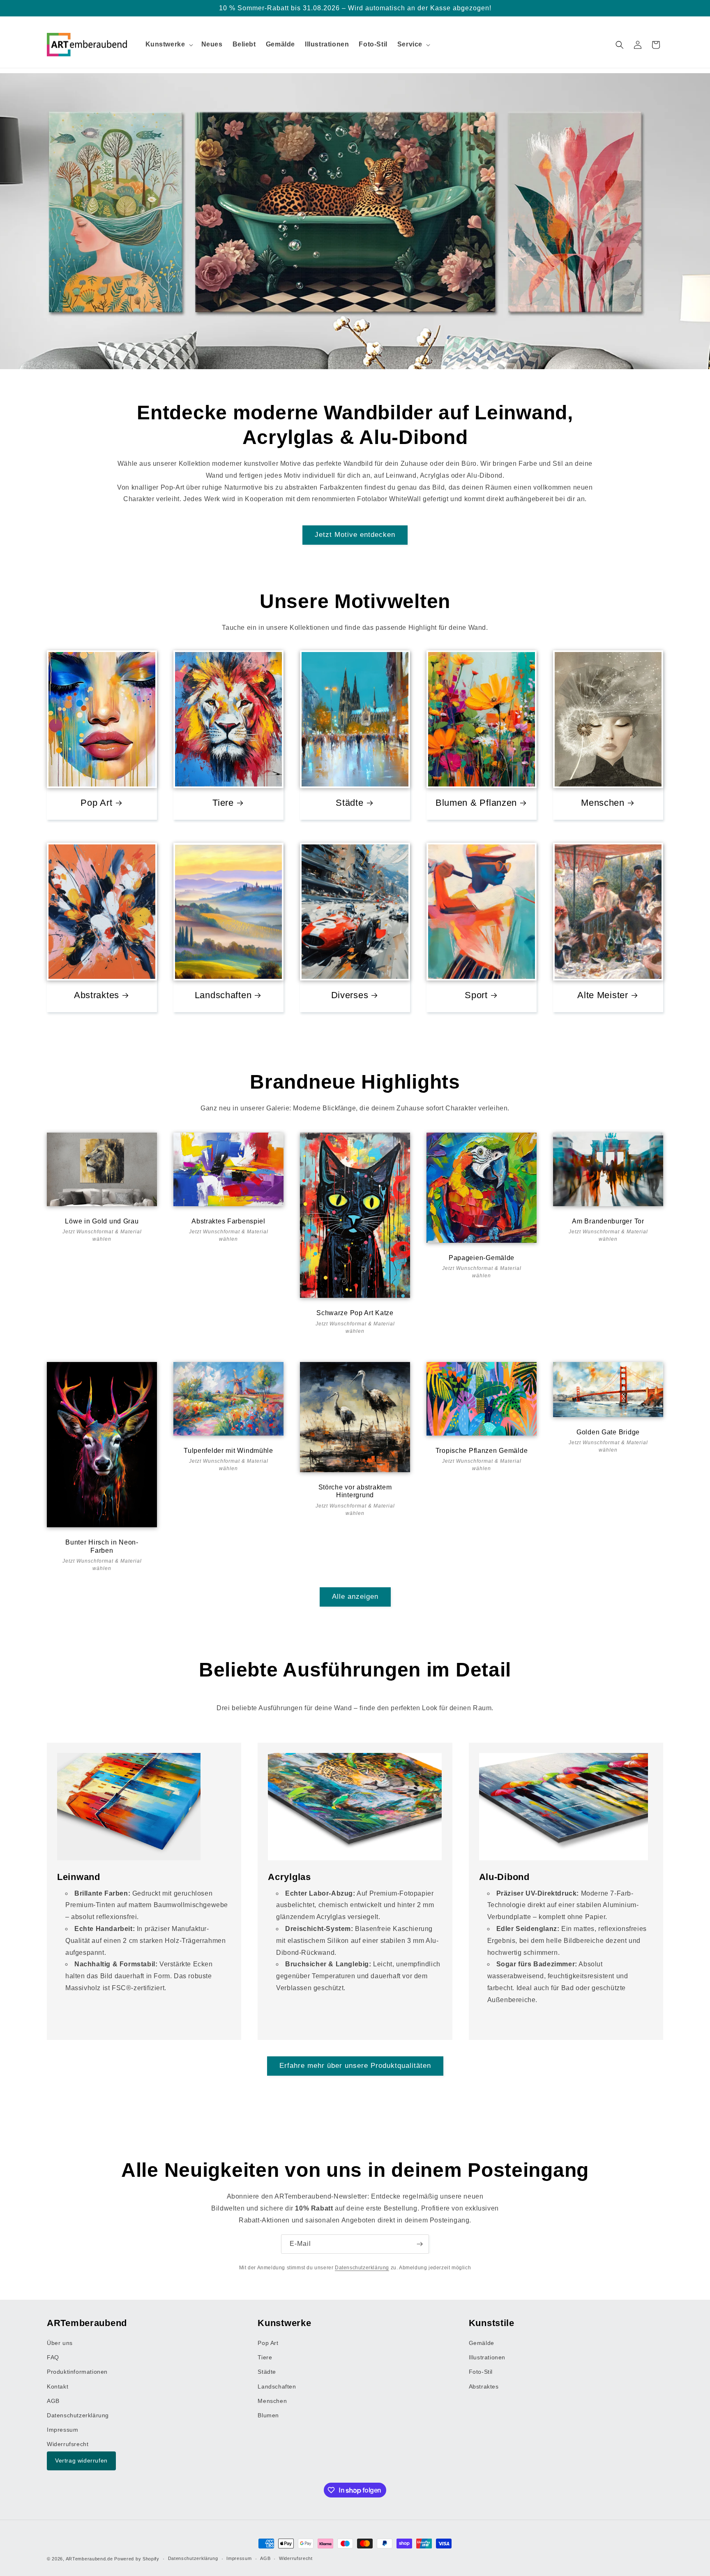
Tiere (223, 803)
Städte (349, 803)
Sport (476, 995)
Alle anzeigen (355, 1597)
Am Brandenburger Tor (608, 1221)
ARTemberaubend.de (89, 2559)
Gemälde (482, 2343)
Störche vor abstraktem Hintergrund (355, 1491)
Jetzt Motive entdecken (355, 535)
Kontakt (58, 2386)
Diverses (350, 995)
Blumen (268, 2415)
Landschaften (223, 995)
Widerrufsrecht (68, 2444)
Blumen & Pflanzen (476, 803)
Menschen (603, 803)
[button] (168, 45)
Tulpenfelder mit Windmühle (228, 1451)
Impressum (62, 2430)
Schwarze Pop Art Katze (355, 1313)
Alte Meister (603, 995)
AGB (53, 2401)
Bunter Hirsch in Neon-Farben (102, 1546)
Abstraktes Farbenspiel (228, 1221)
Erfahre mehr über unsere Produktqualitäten (355, 2066)
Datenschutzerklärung (362, 2268)
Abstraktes (97, 995)
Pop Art (96, 803)
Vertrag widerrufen (81, 2461)
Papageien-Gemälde (482, 1258)
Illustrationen (487, 2358)
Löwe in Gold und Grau (102, 1221)
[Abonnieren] (420, 2244)
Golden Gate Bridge (608, 1432)
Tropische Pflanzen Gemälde (482, 1451)
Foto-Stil (481, 2372)
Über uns (60, 2343)
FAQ (53, 2358)
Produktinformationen (77, 2372)
